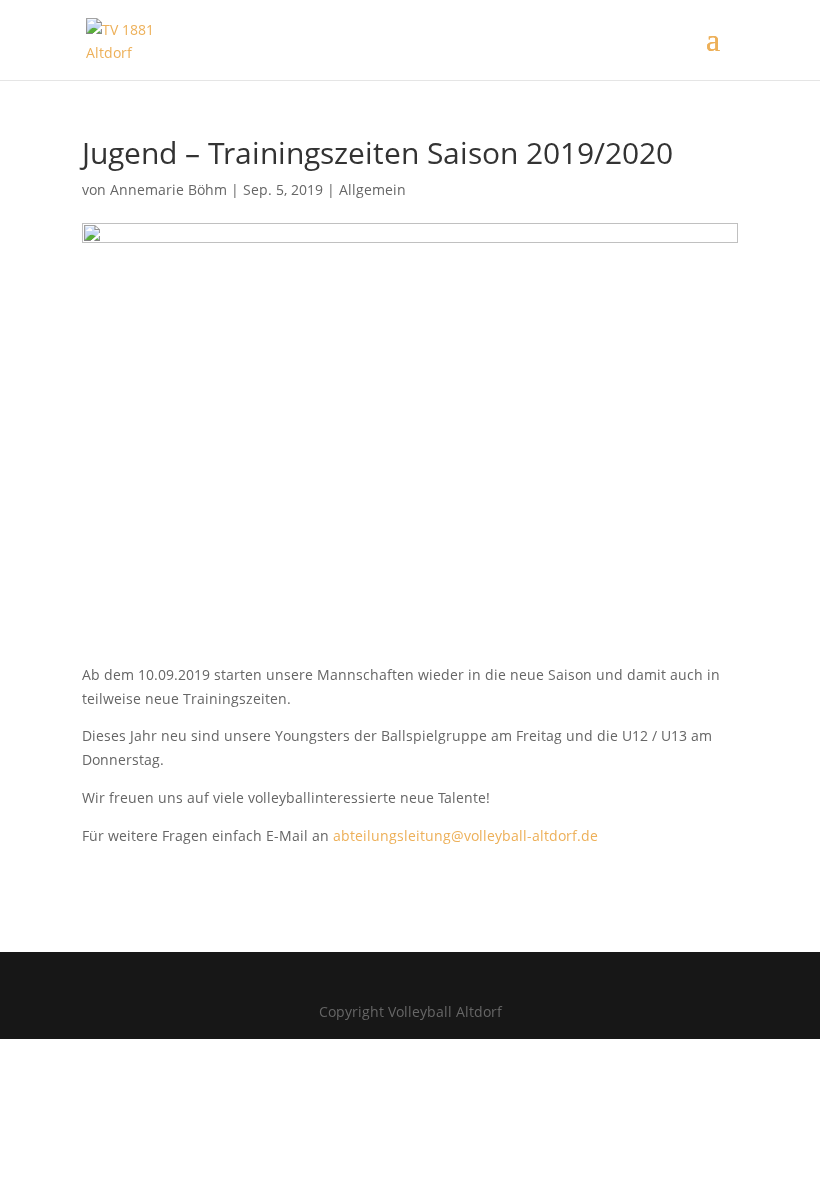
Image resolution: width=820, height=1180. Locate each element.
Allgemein (372, 189)
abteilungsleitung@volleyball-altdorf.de (465, 835)
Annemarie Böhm (168, 189)
